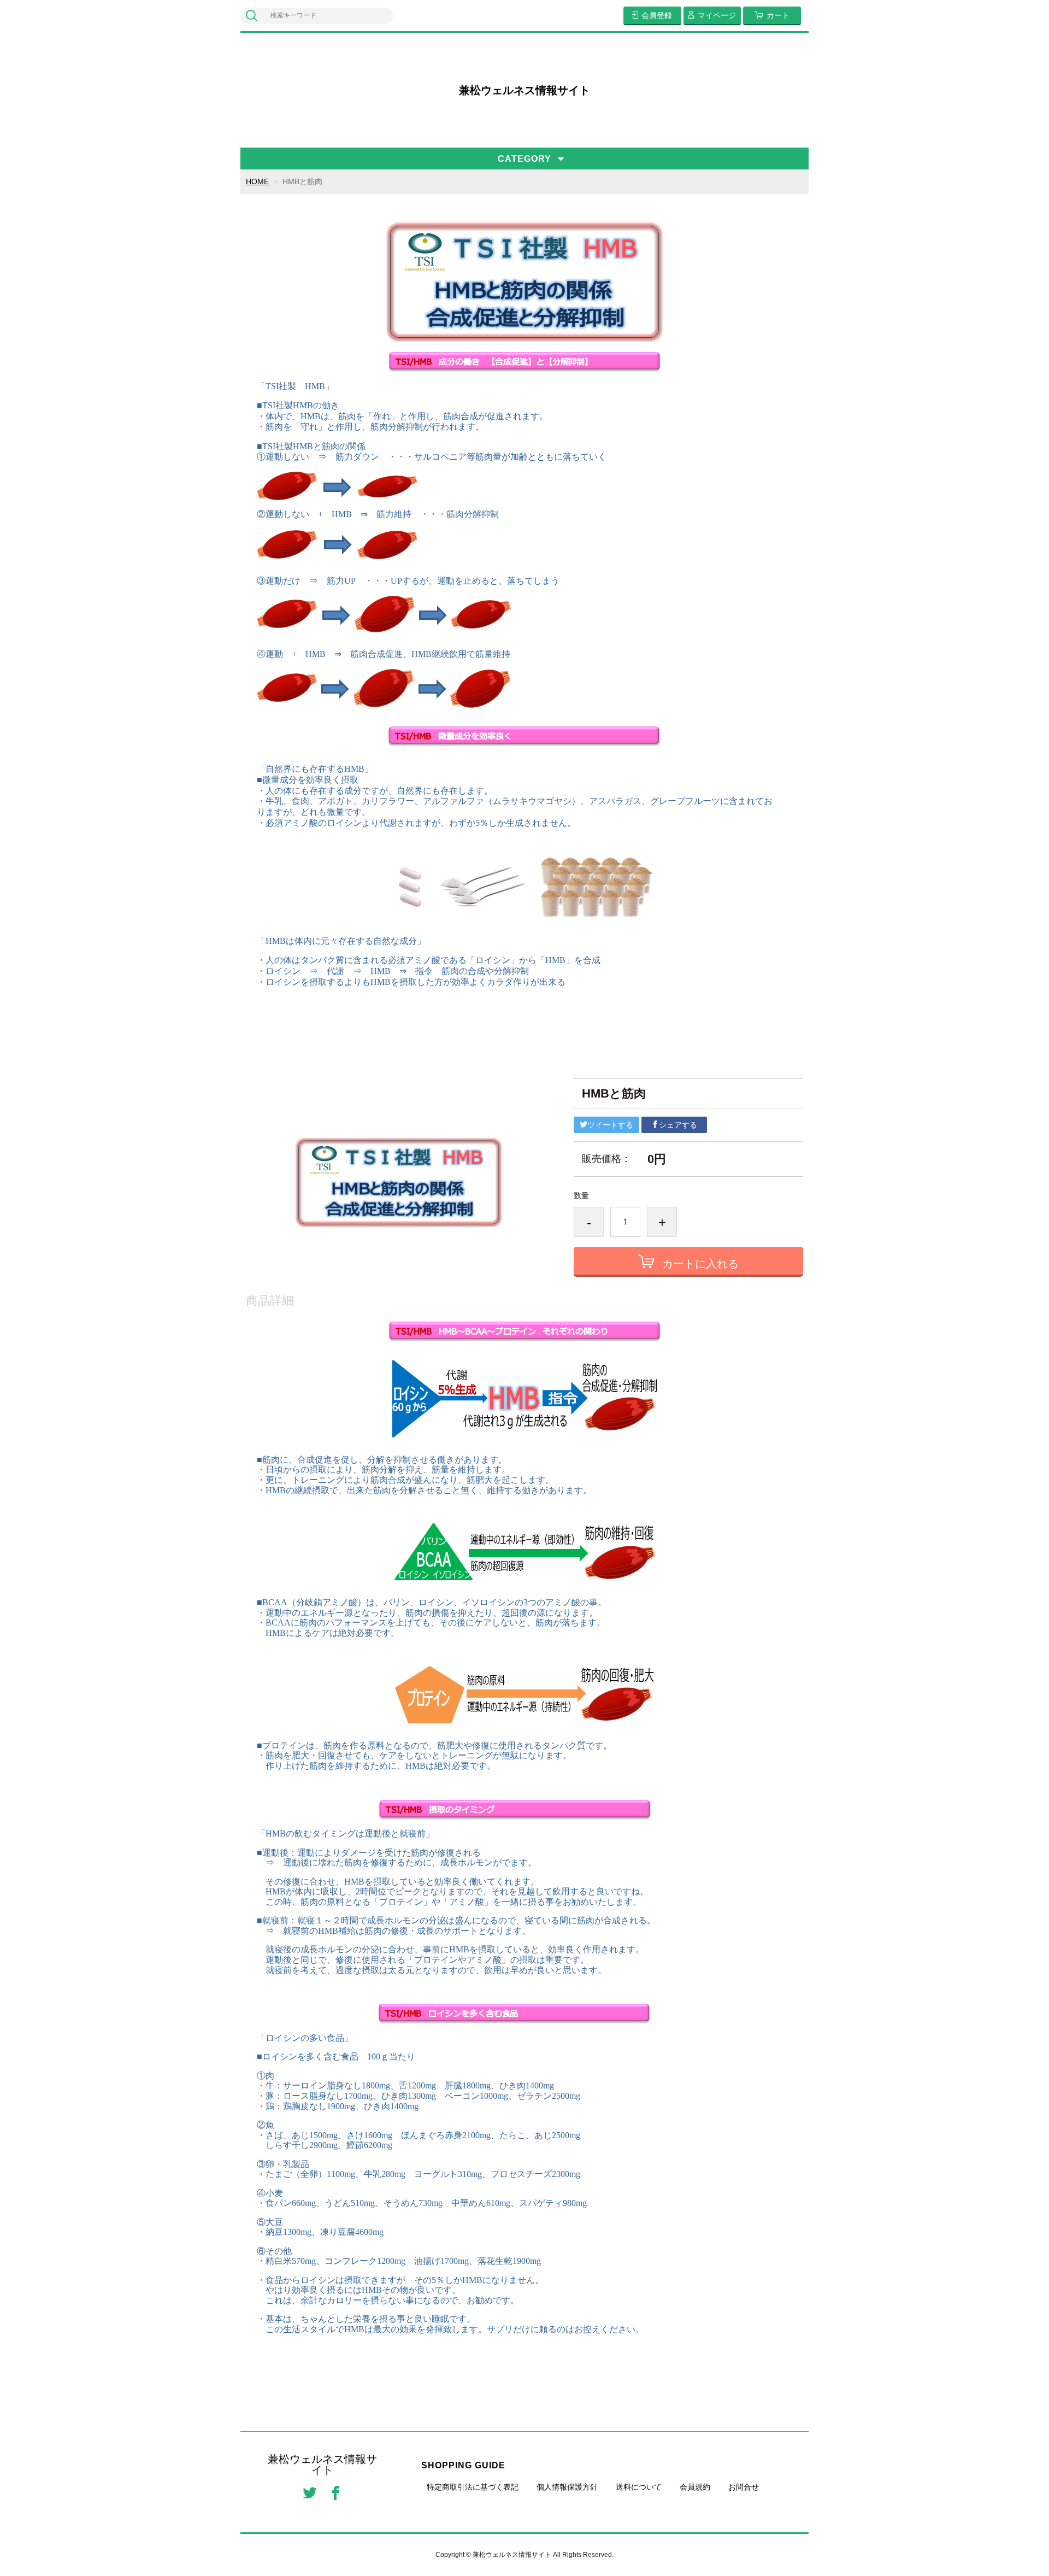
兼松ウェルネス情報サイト (524, 90)
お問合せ (744, 2487)
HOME (257, 181)
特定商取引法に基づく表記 (473, 2487)
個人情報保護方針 (567, 2487)
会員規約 (695, 2487)
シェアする (678, 1125)
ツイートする (610, 1125)
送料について (639, 2487)
